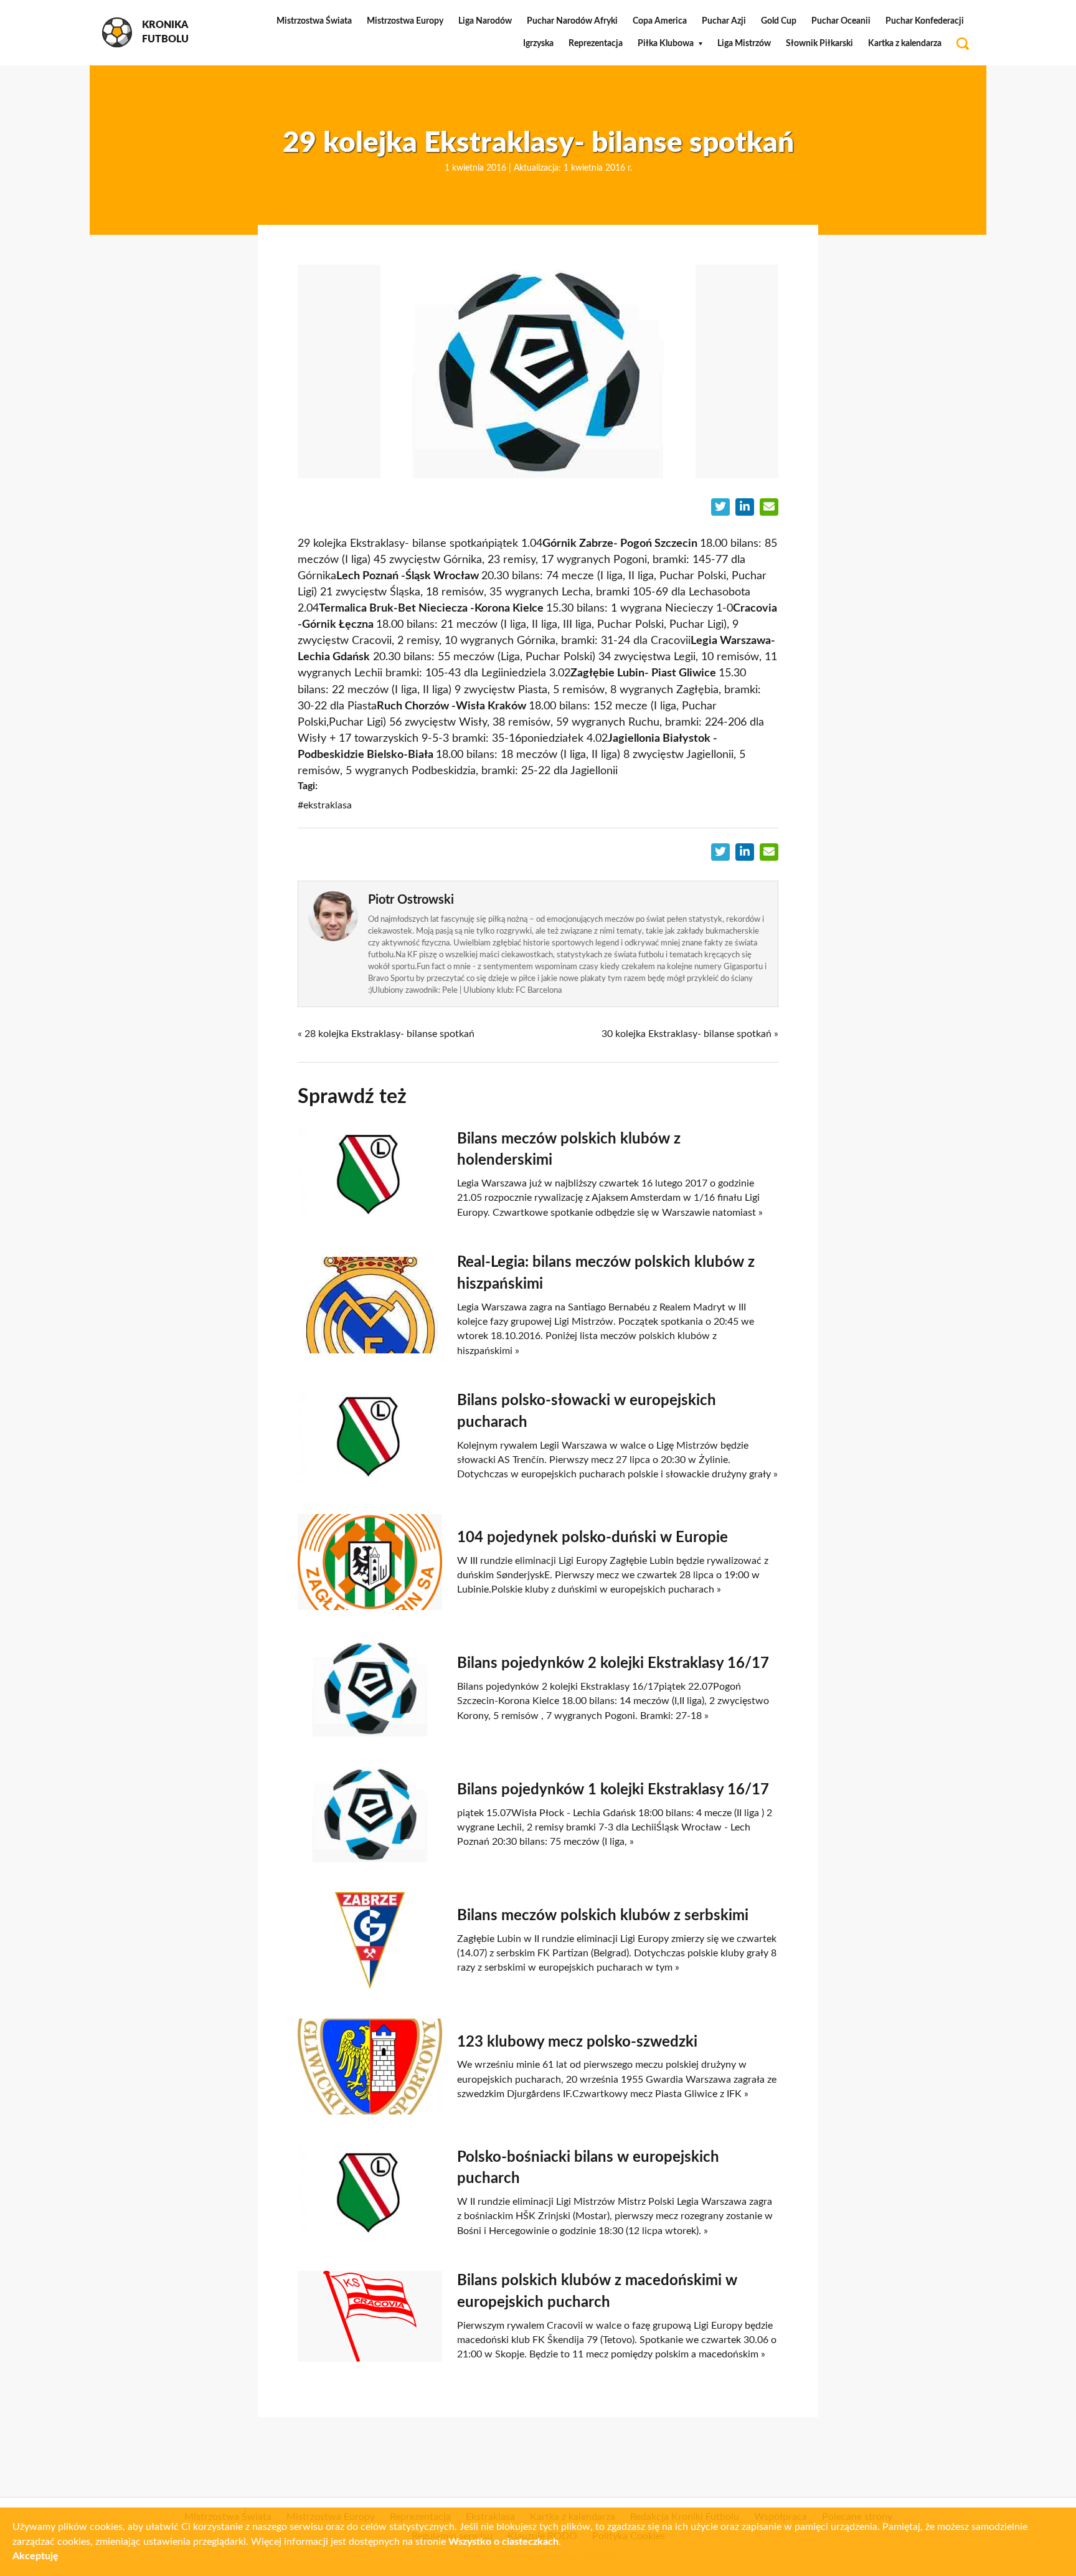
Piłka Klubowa (666, 44)
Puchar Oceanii (841, 21)
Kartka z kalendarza (905, 44)
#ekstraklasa (325, 805)
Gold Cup (779, 21)
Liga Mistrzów (744, 44)
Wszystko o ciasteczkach (503, 2542)
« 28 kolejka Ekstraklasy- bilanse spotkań (386, 1034)
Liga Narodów (485, 21)
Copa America (660, 21)
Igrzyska (538, 44)
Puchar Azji (724, 21)
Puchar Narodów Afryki (572, 21)
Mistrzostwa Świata (314, 21)
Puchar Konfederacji (925, 21)
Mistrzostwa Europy (405, 21)
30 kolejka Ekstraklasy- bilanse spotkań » (690, 1034)
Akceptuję (35, 2556)
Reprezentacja (596, 44)
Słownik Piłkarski (819, 44)
